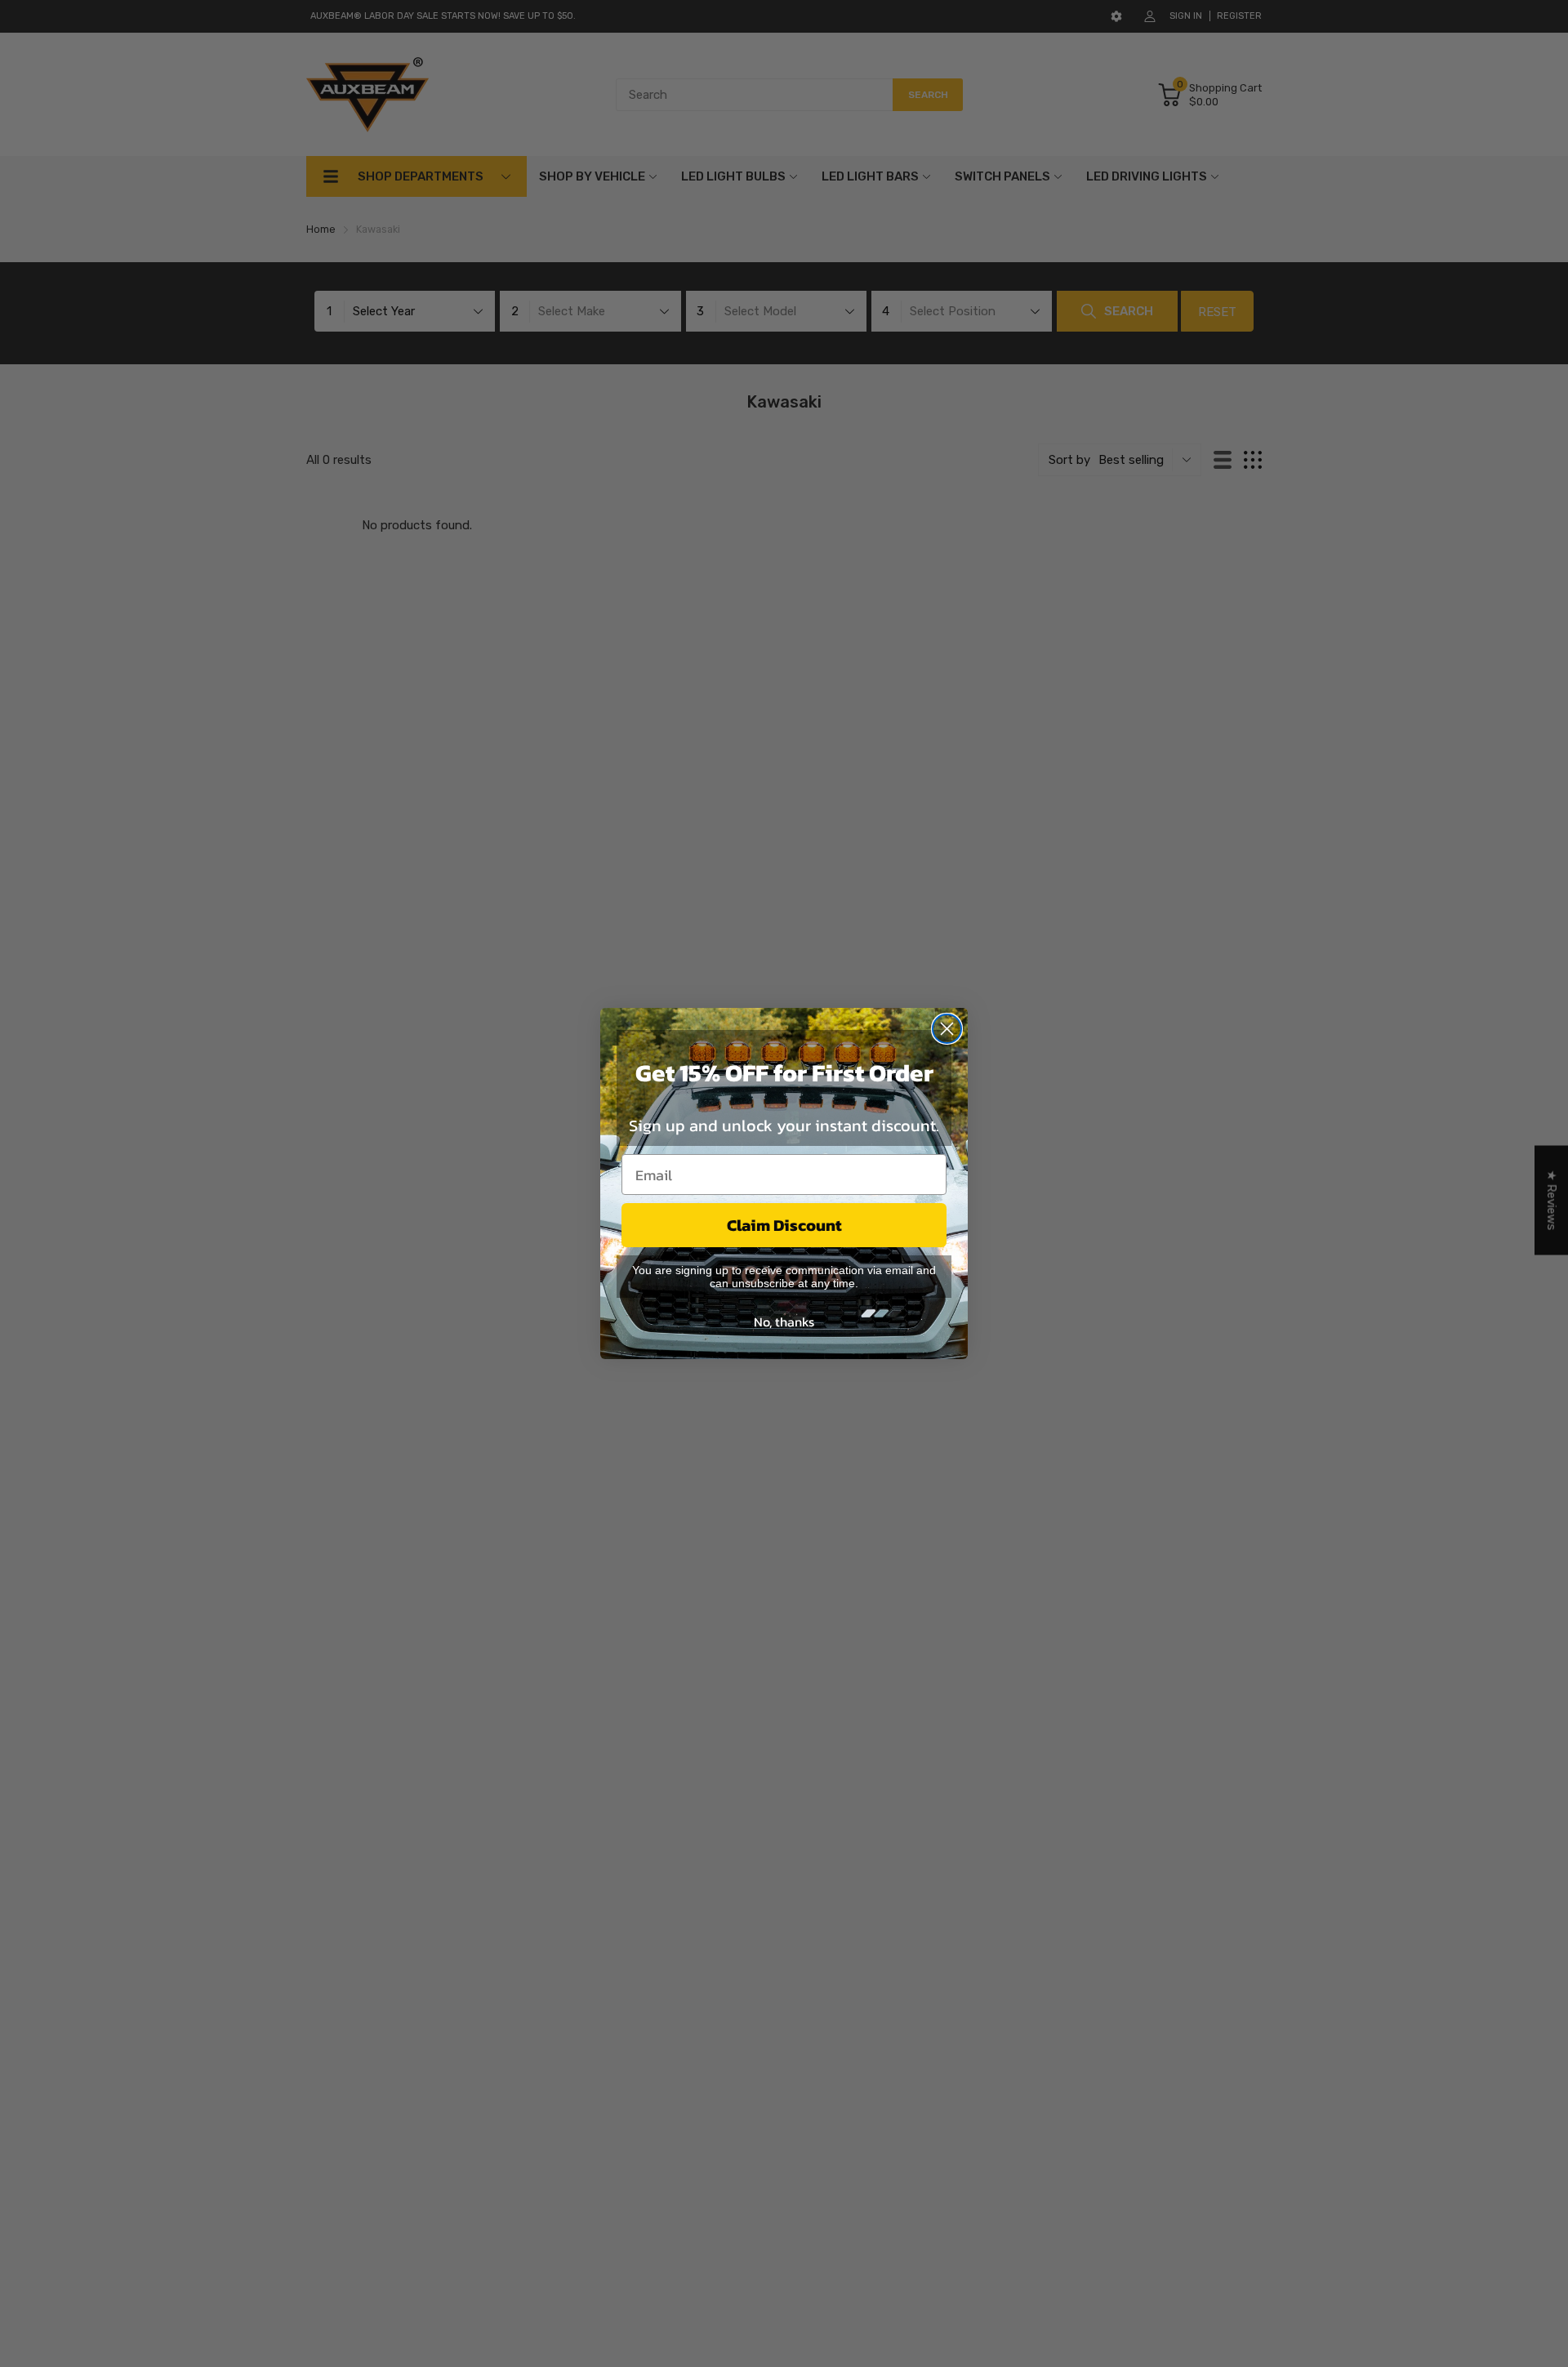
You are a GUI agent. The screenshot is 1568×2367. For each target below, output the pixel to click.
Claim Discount (784, 1225)
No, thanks (784, 1322)
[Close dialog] (947, 1029)
